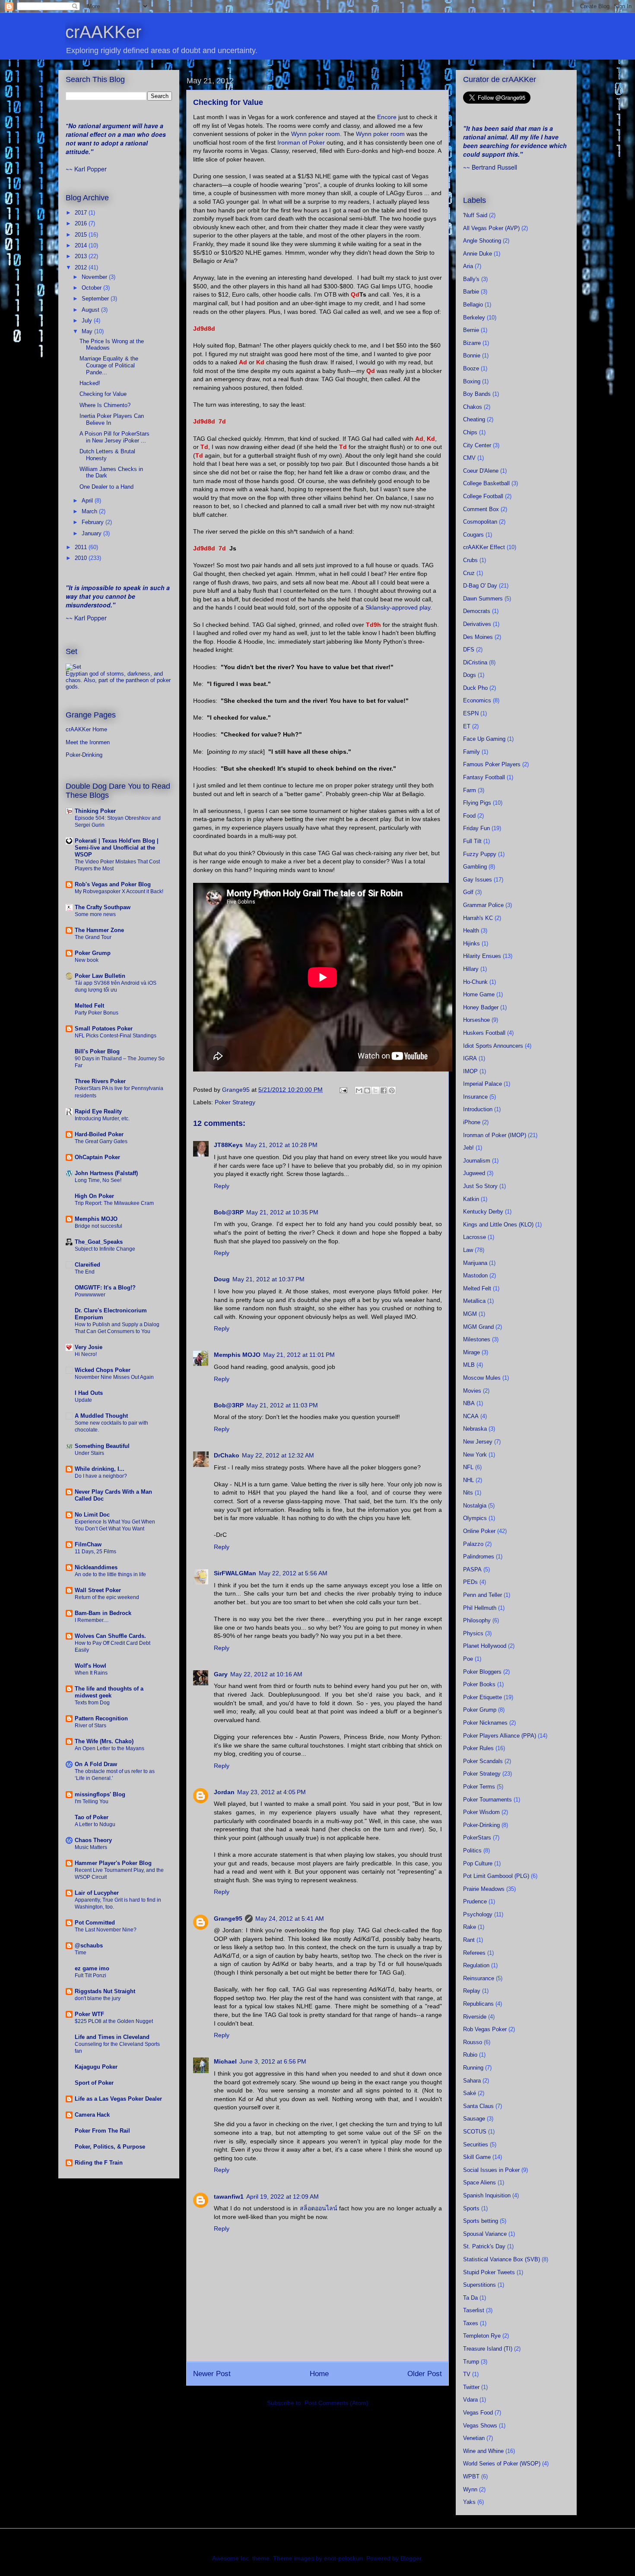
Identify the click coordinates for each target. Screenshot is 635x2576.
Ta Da (470, 2298)
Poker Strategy (235, 1102)
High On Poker (94, 1196)
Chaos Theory (93, 1840)
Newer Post (212, 2374)
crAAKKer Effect (484, 547)
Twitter (471, 2387)
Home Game (479, 994)
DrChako (227, 1455)
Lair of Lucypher (97, 1893)
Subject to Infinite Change (105, 1249)
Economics (477, 700)
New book (87, 960)
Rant (469, 1940)
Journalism (477, 1161)
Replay (472, 1991)
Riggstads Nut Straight (105, 1991)
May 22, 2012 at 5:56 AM (293, 1573)
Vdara (470, 2400)
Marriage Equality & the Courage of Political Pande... (109, 365)
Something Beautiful (102, 1446)
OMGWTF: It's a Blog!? (105, 1288)
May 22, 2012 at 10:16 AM (266, 1674)
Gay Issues (478, 880)
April (88, 501)
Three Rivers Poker (100, 1081)
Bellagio (473, 305)
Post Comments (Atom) (337, 2403)
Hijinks (471, 943)
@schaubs (89, 1945)
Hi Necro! (86, 1354)
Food (469, 816)
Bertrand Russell (494, 167)
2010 (82, 558)
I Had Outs (89, 1393)
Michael (225, 2061)
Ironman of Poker (301, 142)
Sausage (474, 2119)
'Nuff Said (475, 215)
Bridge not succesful (98, 1226)
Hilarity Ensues (482, 956)
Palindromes (479, 1557)
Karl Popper (90, 169)
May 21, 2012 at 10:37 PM (268, 1279)
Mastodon (475, 1275)
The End (85, 1272)
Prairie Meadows (484, 1889)
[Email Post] (343, 1090)
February (94, 522)
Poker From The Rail (102, 2131)
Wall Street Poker (98, 1590)
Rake (470, 1927)
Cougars (473, 535)
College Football (483, 496)
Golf (468, 892)
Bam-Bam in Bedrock (103, 1613)
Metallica (474, 1301)
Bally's (471, 279)
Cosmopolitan (480, 522)
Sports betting (481, 2221)
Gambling (475, 867)
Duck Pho (475, 688)
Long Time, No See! (98, 1180)
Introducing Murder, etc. (102, 1119)
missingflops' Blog (100, 1794)
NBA (469, 1403)
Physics (473, 1633)
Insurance (475, 1097)
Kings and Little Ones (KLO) (498, 1225)
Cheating (474, 419)
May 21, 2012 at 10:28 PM (281, 1145)
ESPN (471, 713)
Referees (474, 1953)
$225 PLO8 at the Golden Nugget (114, 2021)
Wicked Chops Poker (103, 1370)
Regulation (476, 1965)
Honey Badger (481, 1007)
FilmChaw (88, 1544)
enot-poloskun (343, 2558)
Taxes (471, 2323)
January (92, 533)
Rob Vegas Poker (485, 2029)
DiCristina (475, 662)
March (90, 511)
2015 (82, 235)
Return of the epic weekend (107, 1597)
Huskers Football (484, 1033)
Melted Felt (89, 1006)
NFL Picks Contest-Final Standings (116, 1036)
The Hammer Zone (99, 930)
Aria (468, 266)
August (91, 310)
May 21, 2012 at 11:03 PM (282, 1405)
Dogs (470, 675)
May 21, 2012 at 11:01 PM (299, 1355)
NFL (468, 1467)
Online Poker (479, 1531)
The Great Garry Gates (101, 1141)
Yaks (469, 2502)
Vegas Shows (480, 2426)
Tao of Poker (92, 1817)
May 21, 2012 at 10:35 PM (282, 1212)
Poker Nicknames (485, 1723)
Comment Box (481, 509)
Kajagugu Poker (96, 2067)
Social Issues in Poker (491, 2170)
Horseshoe (476, 1020)
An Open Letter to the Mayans (110, 1748)
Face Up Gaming (484, 739)
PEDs (470, 1582)
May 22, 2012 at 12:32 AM (278, 1455)
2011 (82, 547)
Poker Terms (479, 1787)
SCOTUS (475, 2132)
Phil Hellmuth (480, 1608)
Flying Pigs (477, 803)
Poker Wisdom (481, 1812)
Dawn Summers (483, 599)
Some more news (95, 914)
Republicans (478, 2004)
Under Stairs (89, 1453)
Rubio (470, 2055)
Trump (471, 2362)
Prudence (475, 1901)
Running (473, 2068)
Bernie (471, 330)
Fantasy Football (484, 777)
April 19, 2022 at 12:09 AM (283, 2197)
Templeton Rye (482, 2336)
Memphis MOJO (237, 1355)
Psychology (478, 1914)
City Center (477, 445)
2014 (82, 245)
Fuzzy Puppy (480, 854)
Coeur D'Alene (481, 471)
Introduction (478, 1109)
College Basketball (486, 483)
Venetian (474, 2438)
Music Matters (91, 1847)
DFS (469, 650)
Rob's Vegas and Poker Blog (113, 884)
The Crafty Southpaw (103, 907)
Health (471, 931)
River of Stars (90, 1726)
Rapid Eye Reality (98, 1111)
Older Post (425, 2374)
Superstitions (479, 2285)
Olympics (475, 1518)
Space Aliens (479, 2182)
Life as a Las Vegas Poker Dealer (118, 2099)
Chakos (473, 407)
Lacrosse (475, 1237)
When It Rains (91, 1673)
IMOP (470, 1071)
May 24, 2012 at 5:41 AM (290, 1919)
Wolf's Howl (90, 1666)
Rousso (473, 2042)
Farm (470, 790)
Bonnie (472, 356)
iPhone (472, 1122)
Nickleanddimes (96, 1567)
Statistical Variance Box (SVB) (502, 2259)
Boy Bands (477, 394)
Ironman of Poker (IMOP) (495, 1135)
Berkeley (474, 318)
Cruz (469, 573)
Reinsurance (479, 1978)
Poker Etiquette (483, 1697)
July (88, 321)
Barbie (471, 292)
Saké (470, 2093)
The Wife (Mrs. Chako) (104, 1741)
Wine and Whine (483, 2451)
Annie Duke (478, 254)
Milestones (477, 1339)
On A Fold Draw (96, 1764)
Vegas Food (478, 2413)
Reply (222, 1186)
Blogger (411, 2558)
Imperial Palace (483, 1084)
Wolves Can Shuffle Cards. (110, 1636)
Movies (472, 1391)
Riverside (475, 2017)
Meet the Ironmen (88, 742)
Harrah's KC (478, 918)
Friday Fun (476, 828)
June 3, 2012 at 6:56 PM (273, 2061)
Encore (387, 117)
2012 (82, 267)
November (95, 277)
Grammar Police (483, 905)
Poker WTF (89, 2014)
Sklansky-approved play (398, 607)
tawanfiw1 (229, 2197)
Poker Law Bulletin (100, 976)
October (92, 288)
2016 (82, 223)
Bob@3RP (229, 1212)
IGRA (470, 1058)
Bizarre (472, 343)
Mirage (471, 1352)
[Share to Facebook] (384, 1090)
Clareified (87, 1265)
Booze (471, 368)
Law (468, 1250)
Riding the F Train (99, 2163)
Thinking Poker (95, 811)
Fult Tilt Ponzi (90, 1975)
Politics (472, 1851)
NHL (468, 1480)
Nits (468, 1493)
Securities (476, 2145)
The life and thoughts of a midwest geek (109, 1692)
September (96, 299)
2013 (82, 256)
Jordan (224, 1792)
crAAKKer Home (86, 729)
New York (475, 1455)
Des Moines (478, 637)
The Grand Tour (93, 937)
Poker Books (479, 1684)
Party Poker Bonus (97, 1013)
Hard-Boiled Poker (99, 1134)
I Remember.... (92, 1620)
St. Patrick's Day (484, 2246)
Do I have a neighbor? (101, 1476)
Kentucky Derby (483, 1212)
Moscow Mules (482, 1378)
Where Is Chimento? (105, 405)
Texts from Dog (92, 1703)
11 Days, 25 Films (95, 1552)
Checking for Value (103, 394)
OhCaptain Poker (97, 1157)
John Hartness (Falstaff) (106, 1173)
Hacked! (90, 383)
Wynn (470, 2489)
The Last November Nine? (106, 1930)
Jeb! (468, 1148)
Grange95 (228, 1919)
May (88, 331)
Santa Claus (478, 2106)
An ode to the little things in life (110, 1574)
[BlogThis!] (367, 1090)
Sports (471, 2208)
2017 (82, 213)
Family (471, 752)
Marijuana (475, 1263)
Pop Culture (478, 1863)
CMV (469, 458)
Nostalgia (475, 1506)
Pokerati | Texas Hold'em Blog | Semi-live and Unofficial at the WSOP (117, 848)
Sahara (472, 2081)
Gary (221, 1674)
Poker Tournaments (487, 1800)
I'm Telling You (92, 1802)
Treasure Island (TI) (488, 2349)
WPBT (471, 2476)
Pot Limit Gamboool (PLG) (496, 1876)
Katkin (471, 1199)
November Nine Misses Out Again (114, 1377)
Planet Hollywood (485, 1646)
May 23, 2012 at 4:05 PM (271, 1792)
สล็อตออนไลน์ (319, 2208)
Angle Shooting (482, 241)
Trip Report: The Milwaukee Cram (114, 1203)
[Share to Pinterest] (392, 1090)
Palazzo (473, 1544)
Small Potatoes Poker (104, 1029)
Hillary (471, 969)
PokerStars (477, 1838)
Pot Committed (95, 1923)
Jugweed (474, 1173)
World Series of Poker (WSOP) (502, 2464)
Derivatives (477, 624)
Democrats (477, 611)
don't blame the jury (98, 1998)
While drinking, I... (100, 1469)
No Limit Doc (92, 1515)
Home (319, 2374)
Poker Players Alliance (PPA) (500, 1736)
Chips (470, 432)
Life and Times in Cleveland (112, 2037)
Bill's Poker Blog (97, 1051)
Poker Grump (93, 953)
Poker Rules (478, 1748)
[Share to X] (375, 1090)
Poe (468, 1659)
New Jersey (478, 1442)
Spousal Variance (485, 2234)
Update (83, 1400)
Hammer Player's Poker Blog (113, 1863)
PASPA (472, 1569)
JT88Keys (228, 1145)
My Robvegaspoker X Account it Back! (119, 891)
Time (81, 1953)
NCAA (471, 1416)
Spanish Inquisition (487, 2195)
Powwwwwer (90, 1295)
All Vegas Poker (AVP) (491, 228)
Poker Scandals (483, 1761)
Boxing (472, 381)
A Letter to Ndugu (95, 1824)
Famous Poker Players (492, 764)
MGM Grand (478, 1327)
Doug (222, 1279)
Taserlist (474, 2310)
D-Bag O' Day (480, 586)
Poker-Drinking (84, 755)
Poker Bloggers (482, 1672)
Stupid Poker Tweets (489, 2272)
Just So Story (480, 1186)
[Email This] (359, 1090)
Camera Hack (92, 2115)
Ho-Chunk (475, 982)
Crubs (470, 560)
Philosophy (477, 1620)
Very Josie (89, 1347)
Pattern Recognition (101, 1718)
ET (467, 726)
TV (467, 2374)
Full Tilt (472, 841)
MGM (470, 1314)
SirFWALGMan (235, 1573)
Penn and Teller (483, 1595)
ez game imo (92, 1968)
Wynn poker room (316, 134)
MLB (469, 1365)
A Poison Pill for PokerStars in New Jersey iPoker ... (114, 437)
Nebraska (475, 1429)
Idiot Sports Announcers (493, 1046)
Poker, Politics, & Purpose (110, 2147)
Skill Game (477, 2157)
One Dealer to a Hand (106, 487)
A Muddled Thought (101, 1416)
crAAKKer (103, 32)
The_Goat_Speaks (99, 1242)
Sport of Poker (94, 2083)
